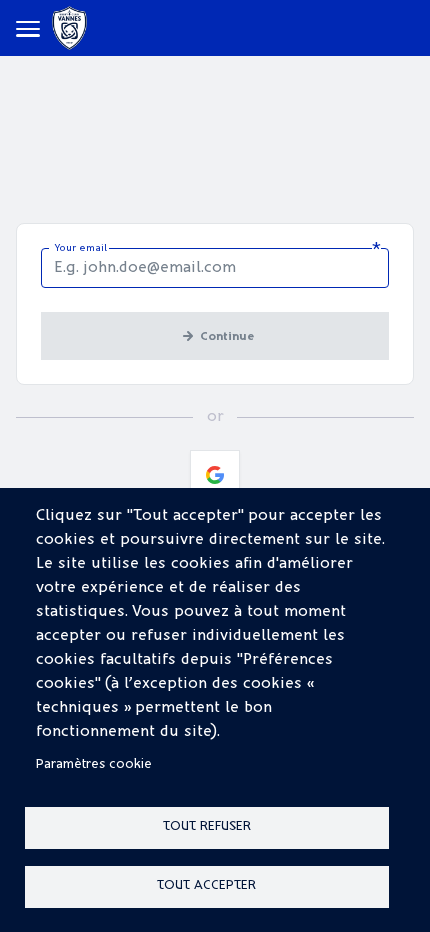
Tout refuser (207, 826)
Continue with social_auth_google (215, 475)
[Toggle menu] (28, 28)
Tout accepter (206, 885)
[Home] (69, 28)
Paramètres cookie (94, 764)
